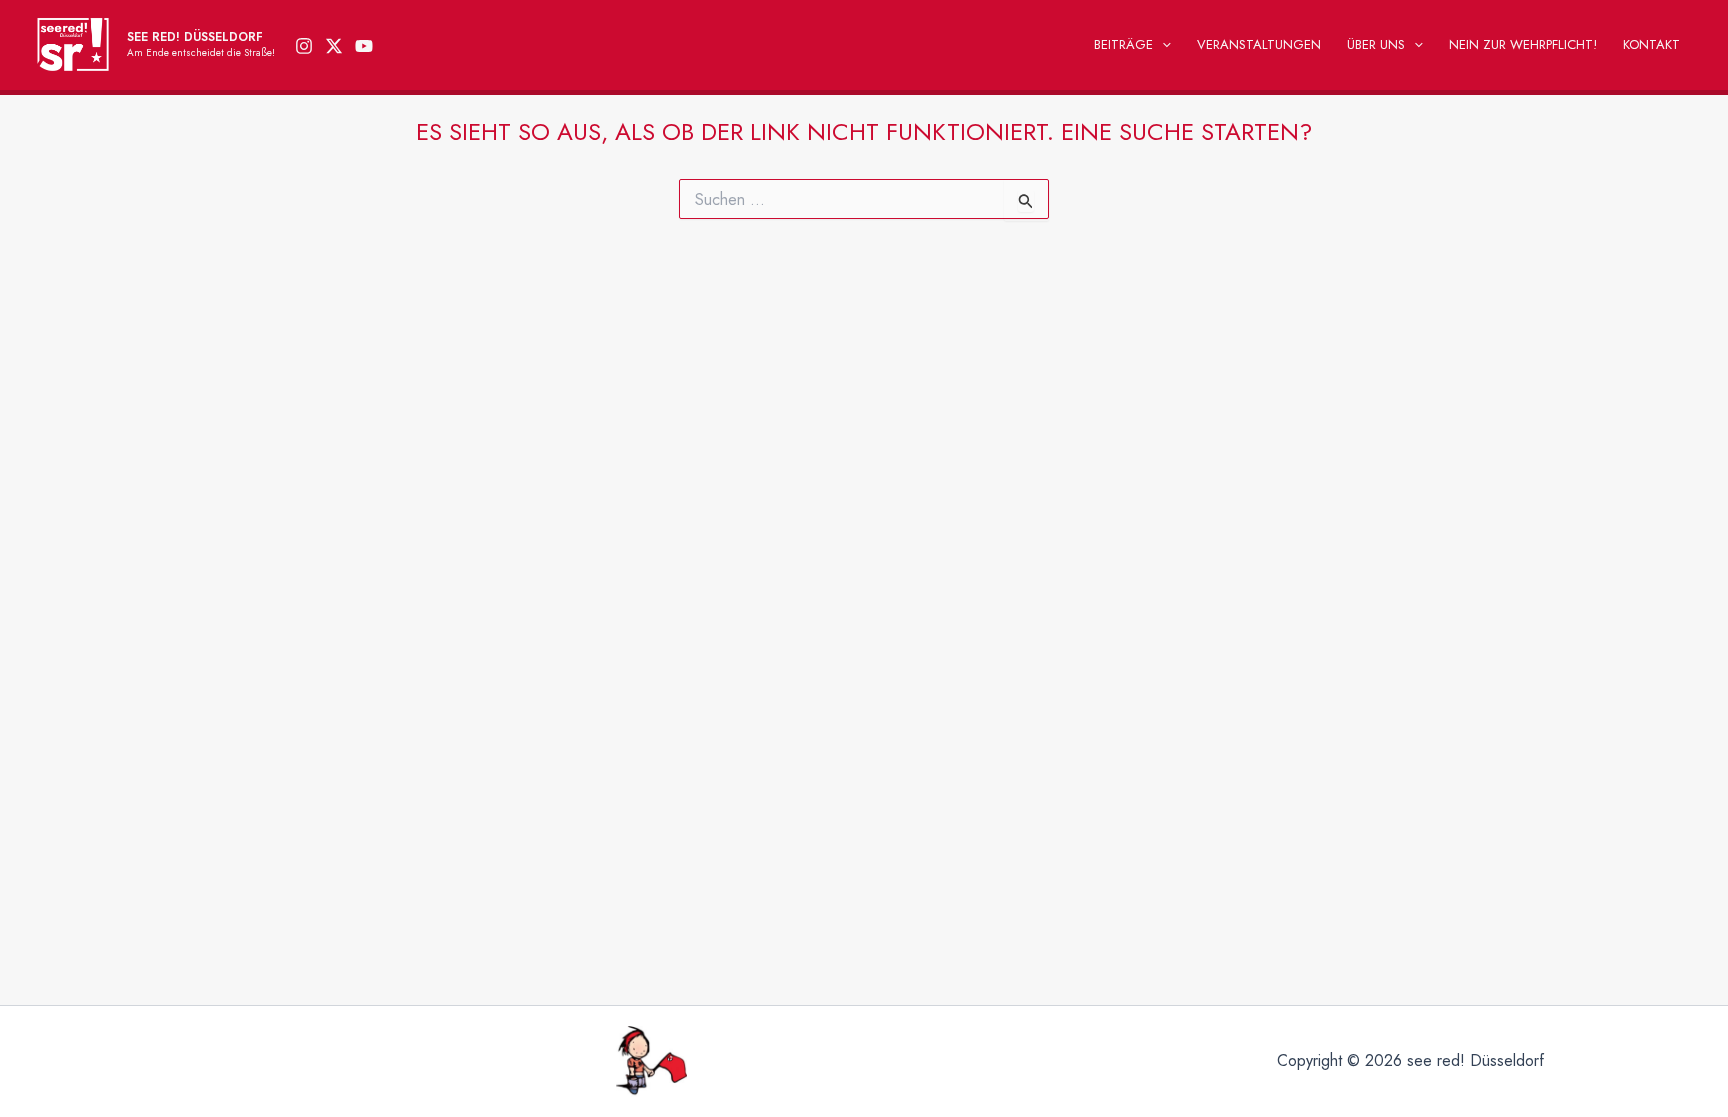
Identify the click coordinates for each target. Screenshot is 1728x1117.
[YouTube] (364, 46)
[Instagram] (304, 46)
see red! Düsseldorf (195, 37)
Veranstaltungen (1259, 44)
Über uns (1376, 44)
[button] (1162, 45)
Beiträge (1123, 44)
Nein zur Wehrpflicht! (1523, 44)
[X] (334, 46)
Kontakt (1651, 44)
